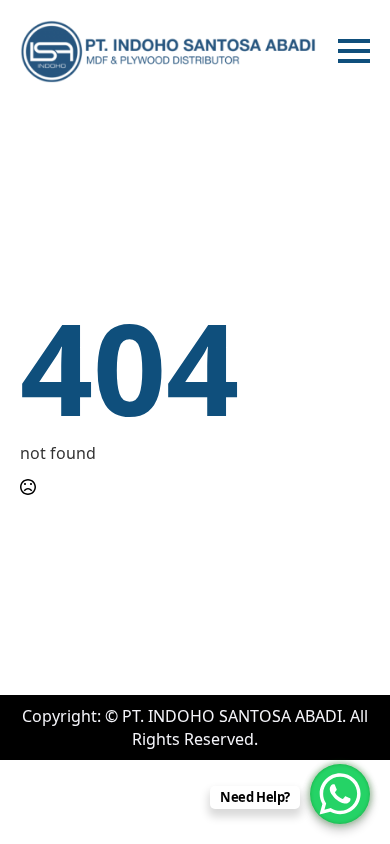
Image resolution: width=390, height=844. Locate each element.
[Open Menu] (354, 51)
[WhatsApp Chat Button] (340, 794)
